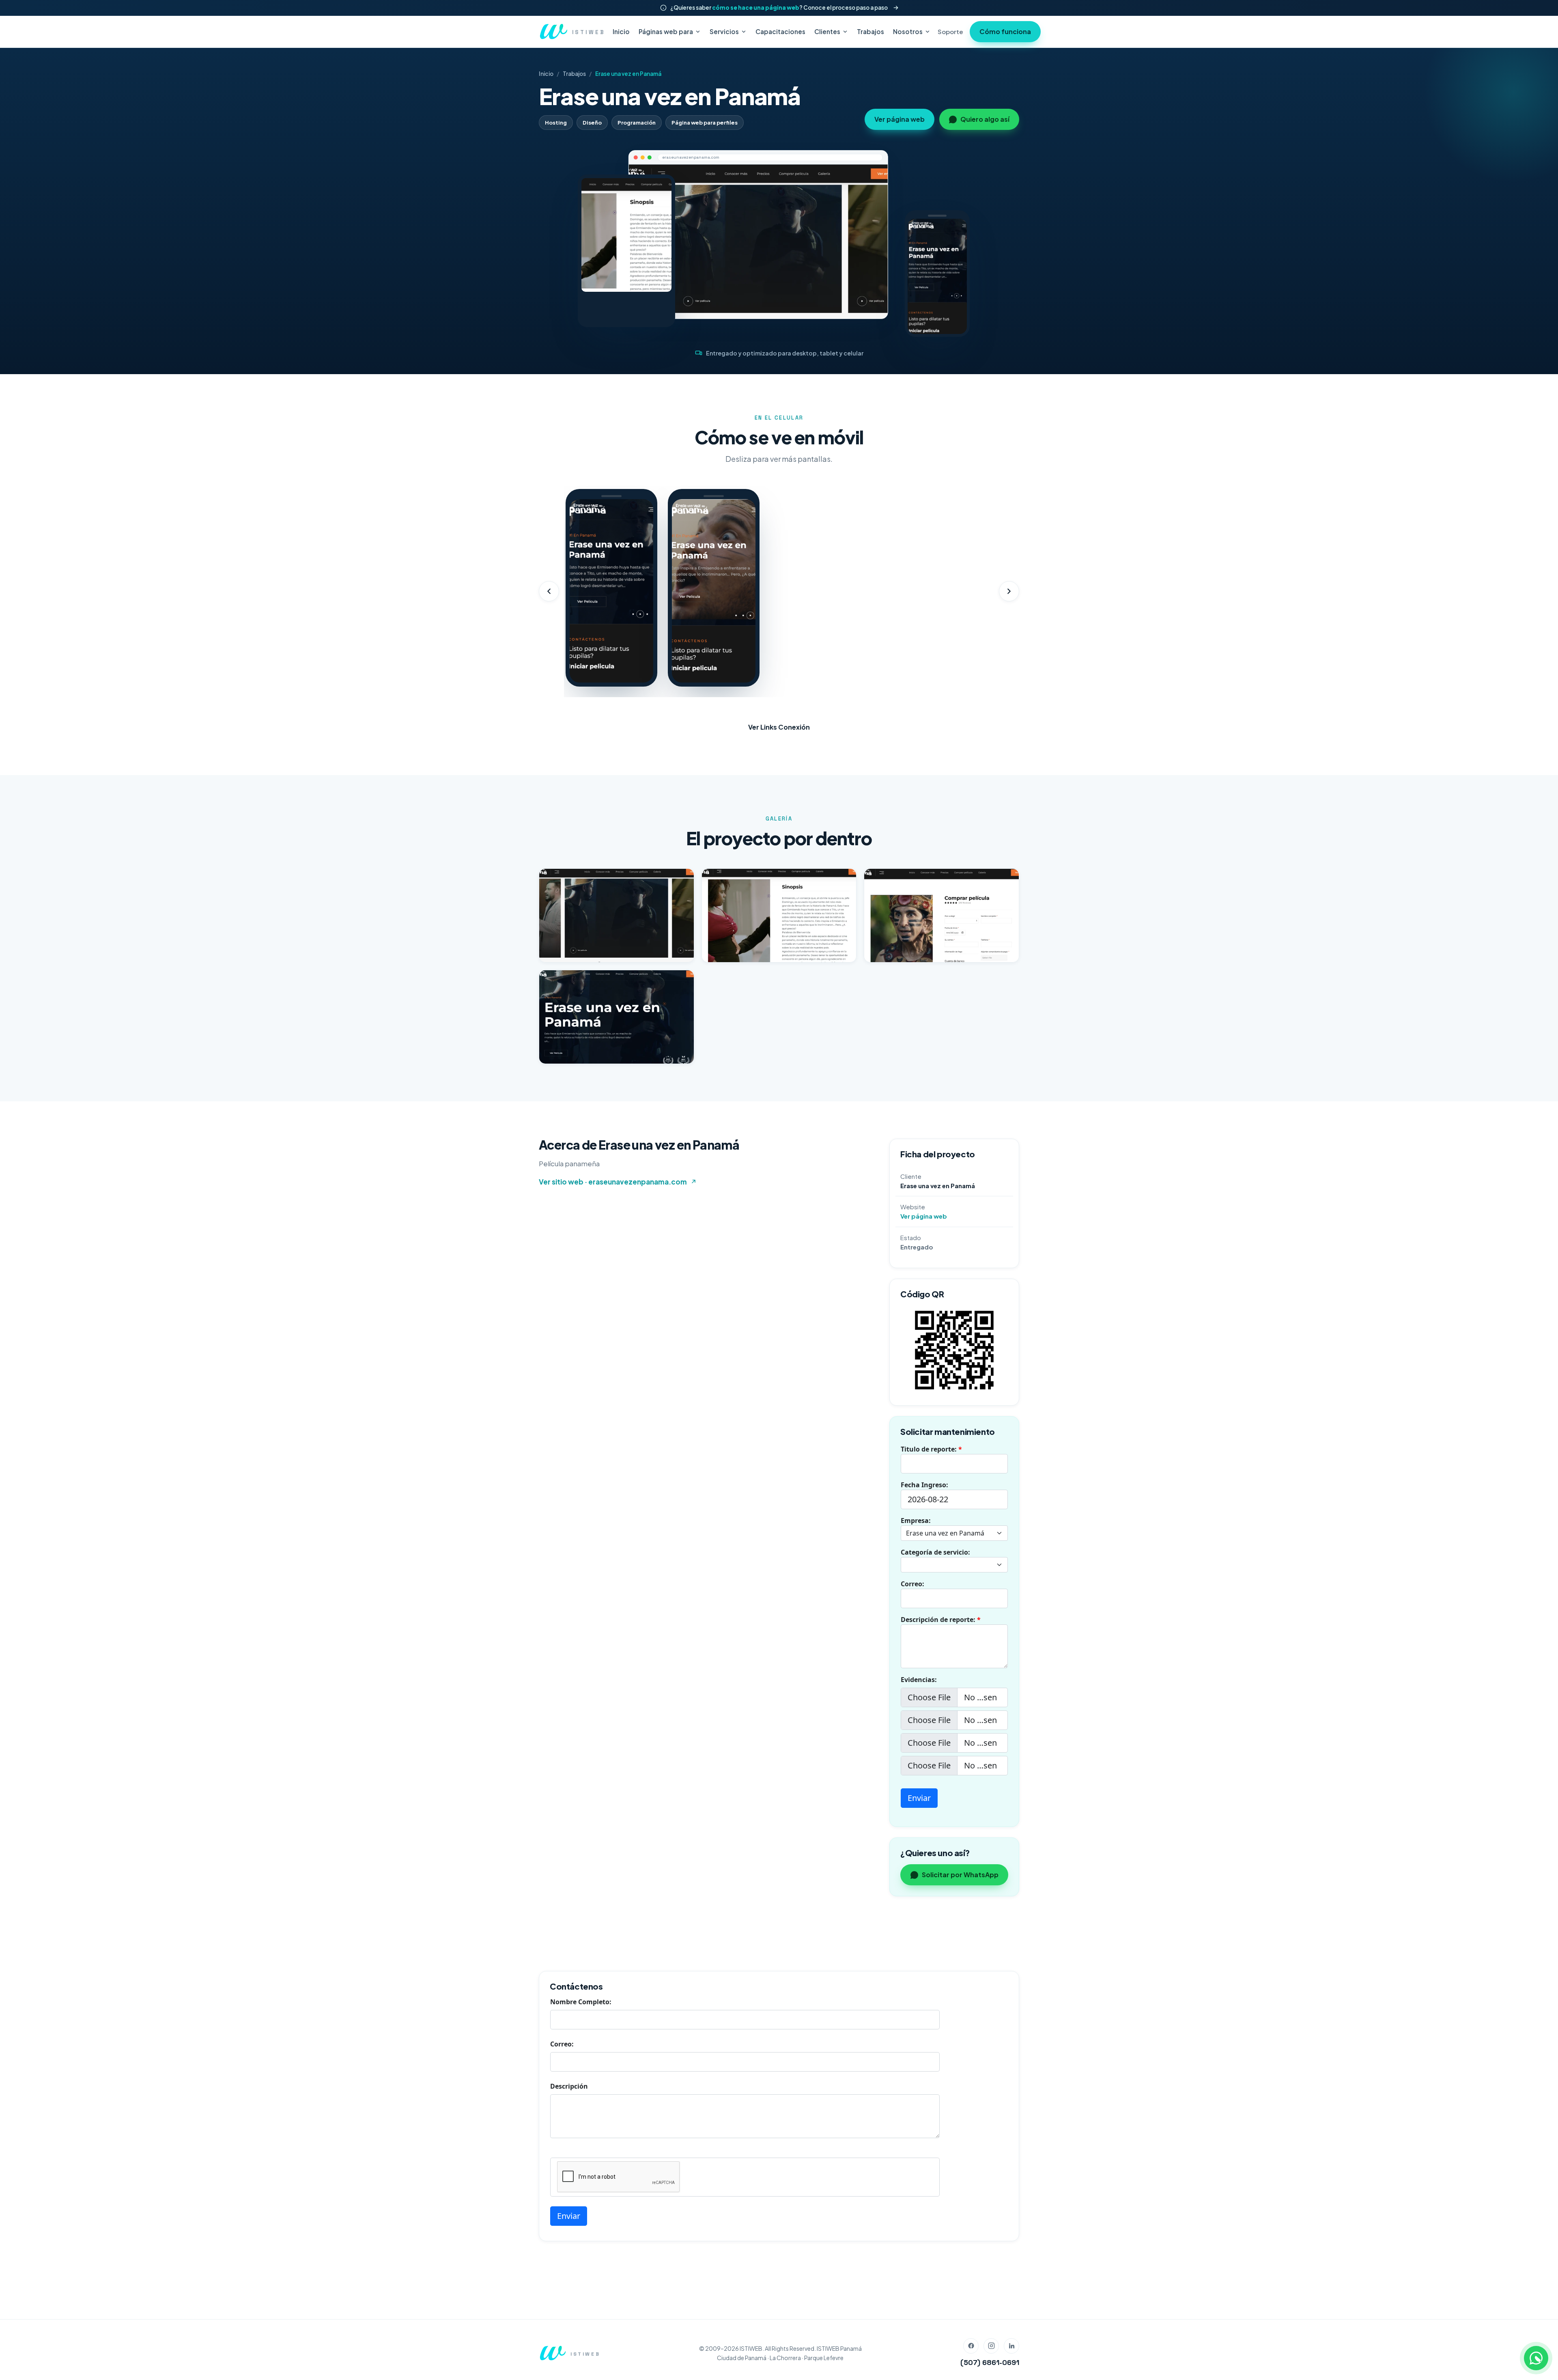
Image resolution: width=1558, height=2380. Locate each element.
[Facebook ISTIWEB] (971, 2346)
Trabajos (870, 31)
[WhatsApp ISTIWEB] (1536, 2358)
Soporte (950, 31)
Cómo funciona (1005, 31)
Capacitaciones (780, 31)
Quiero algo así (985, 119)
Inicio (621, 31)
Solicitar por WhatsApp (960, 1875)
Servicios (724, 31)
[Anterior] (549, 591)
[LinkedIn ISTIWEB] (1011, 2346)
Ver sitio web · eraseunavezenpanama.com (613, 1182)
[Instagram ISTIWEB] (991, 2346)
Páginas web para (666, 31)
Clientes (827, 31)
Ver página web (900, 119)
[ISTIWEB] (552, 2353)
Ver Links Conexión (779, 727)
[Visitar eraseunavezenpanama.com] (758, 241)
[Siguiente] (1009, 591)
